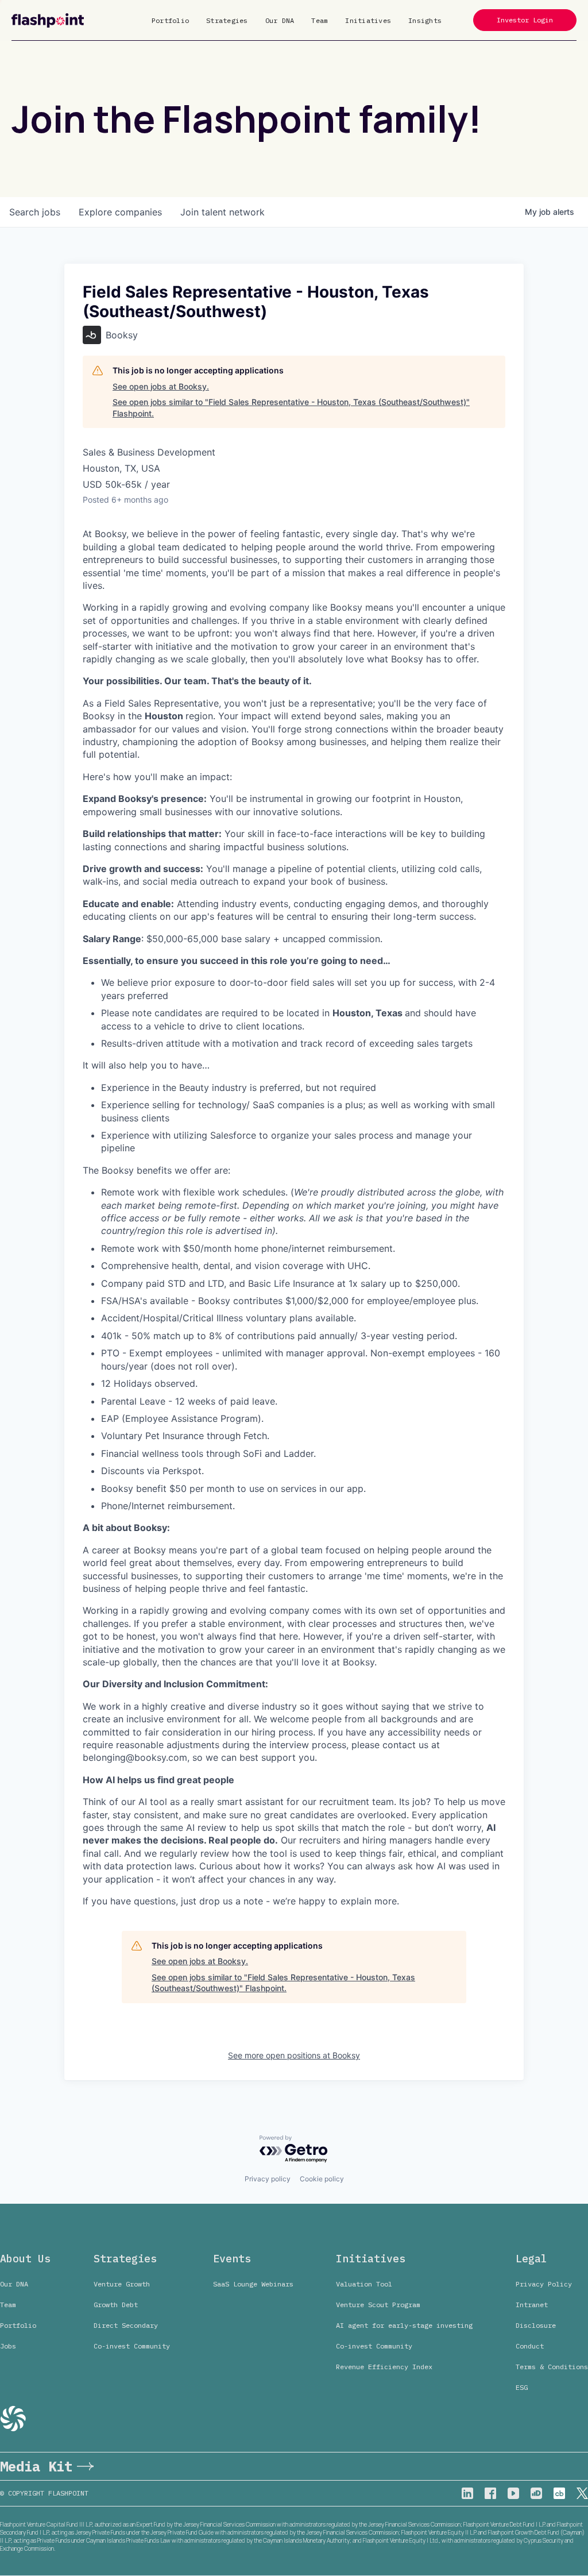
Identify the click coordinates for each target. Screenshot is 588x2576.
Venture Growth (122, 2284)
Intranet (532, 2305)
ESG (522, 2387)
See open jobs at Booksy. (161, 386)
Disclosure (536, 2325)
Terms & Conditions (552, 2367)
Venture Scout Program (378, 2305)
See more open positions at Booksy (294, 2055)
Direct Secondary (126, 2325)
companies (120, 212)
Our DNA (280, 20)
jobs (35, 212)
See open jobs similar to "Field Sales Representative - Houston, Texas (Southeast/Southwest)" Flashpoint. (291, 408)
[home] (48, 20)
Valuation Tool (364, 2284)
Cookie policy (322, 2179)
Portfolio (170, 20)
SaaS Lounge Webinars (253, 2284)
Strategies (227, 20)
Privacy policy (268, 2179)
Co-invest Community (132, 2346)
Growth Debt (116, 2305)
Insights (425, 20)
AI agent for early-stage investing (404, 2325)
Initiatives (368, 20)
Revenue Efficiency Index (384, 2367)
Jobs (8, 2346)
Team (320, 20)
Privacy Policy (544, 2284)
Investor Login (525, 20)
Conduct (530, 2346)
